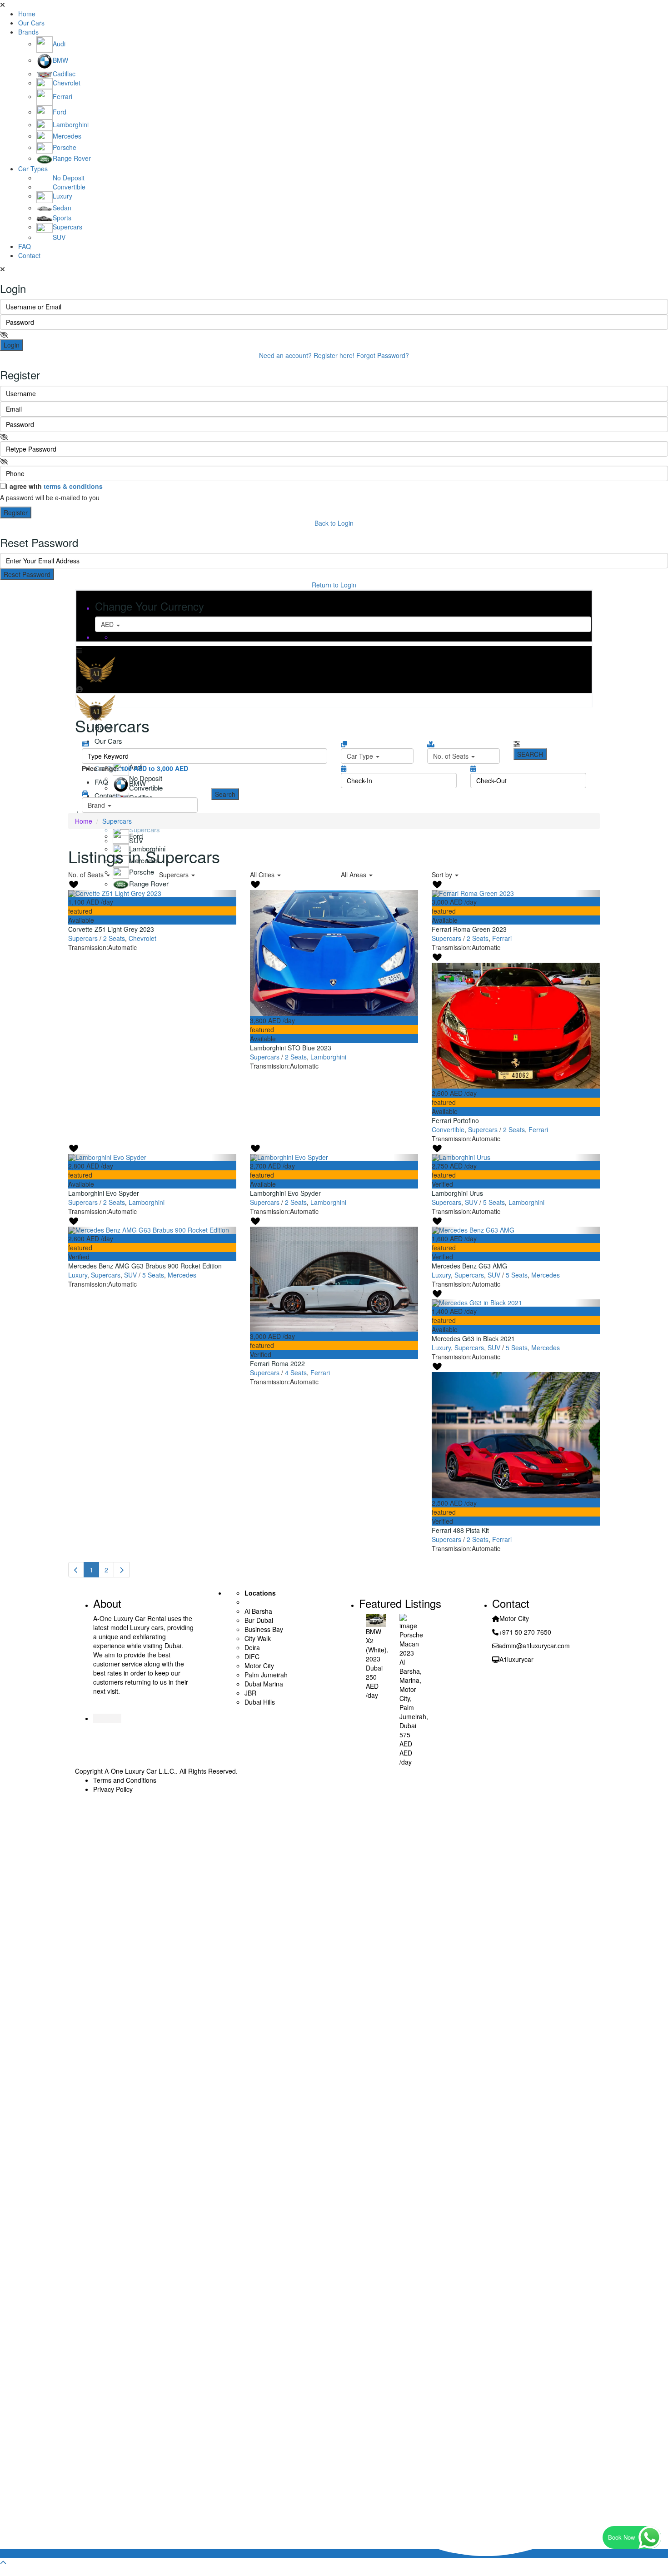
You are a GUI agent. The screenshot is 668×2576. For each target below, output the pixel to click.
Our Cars (31, 23)
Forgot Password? (383, 355)
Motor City (408, 1694)
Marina (409, 1680)
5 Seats (494, 1202)
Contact (29, 255)
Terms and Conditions (125, 1780)
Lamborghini (328, 1057)
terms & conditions (73, 486)
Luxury (78, 1275)
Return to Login (334, 585)
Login (12, 345)
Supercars (83, 938)
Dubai (374, 1668)
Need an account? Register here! (307, 355)
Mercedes (182, 1275)
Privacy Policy (113, 1789)
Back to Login (334, 523)
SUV (471, 1202)
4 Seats (296, 1373)
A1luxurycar (516, 1659)
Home (27, 14)
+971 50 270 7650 (525, 1632)
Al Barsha (410, 1666)
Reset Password (27, 574)
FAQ (25, 246)
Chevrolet (142, 938)
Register (16, 512)
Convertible (448, 1129)
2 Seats (114, 938)
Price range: (100, 768)
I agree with (54, 486)
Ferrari (502, 938)
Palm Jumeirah (413, 1712)
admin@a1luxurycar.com (534, 1646)
